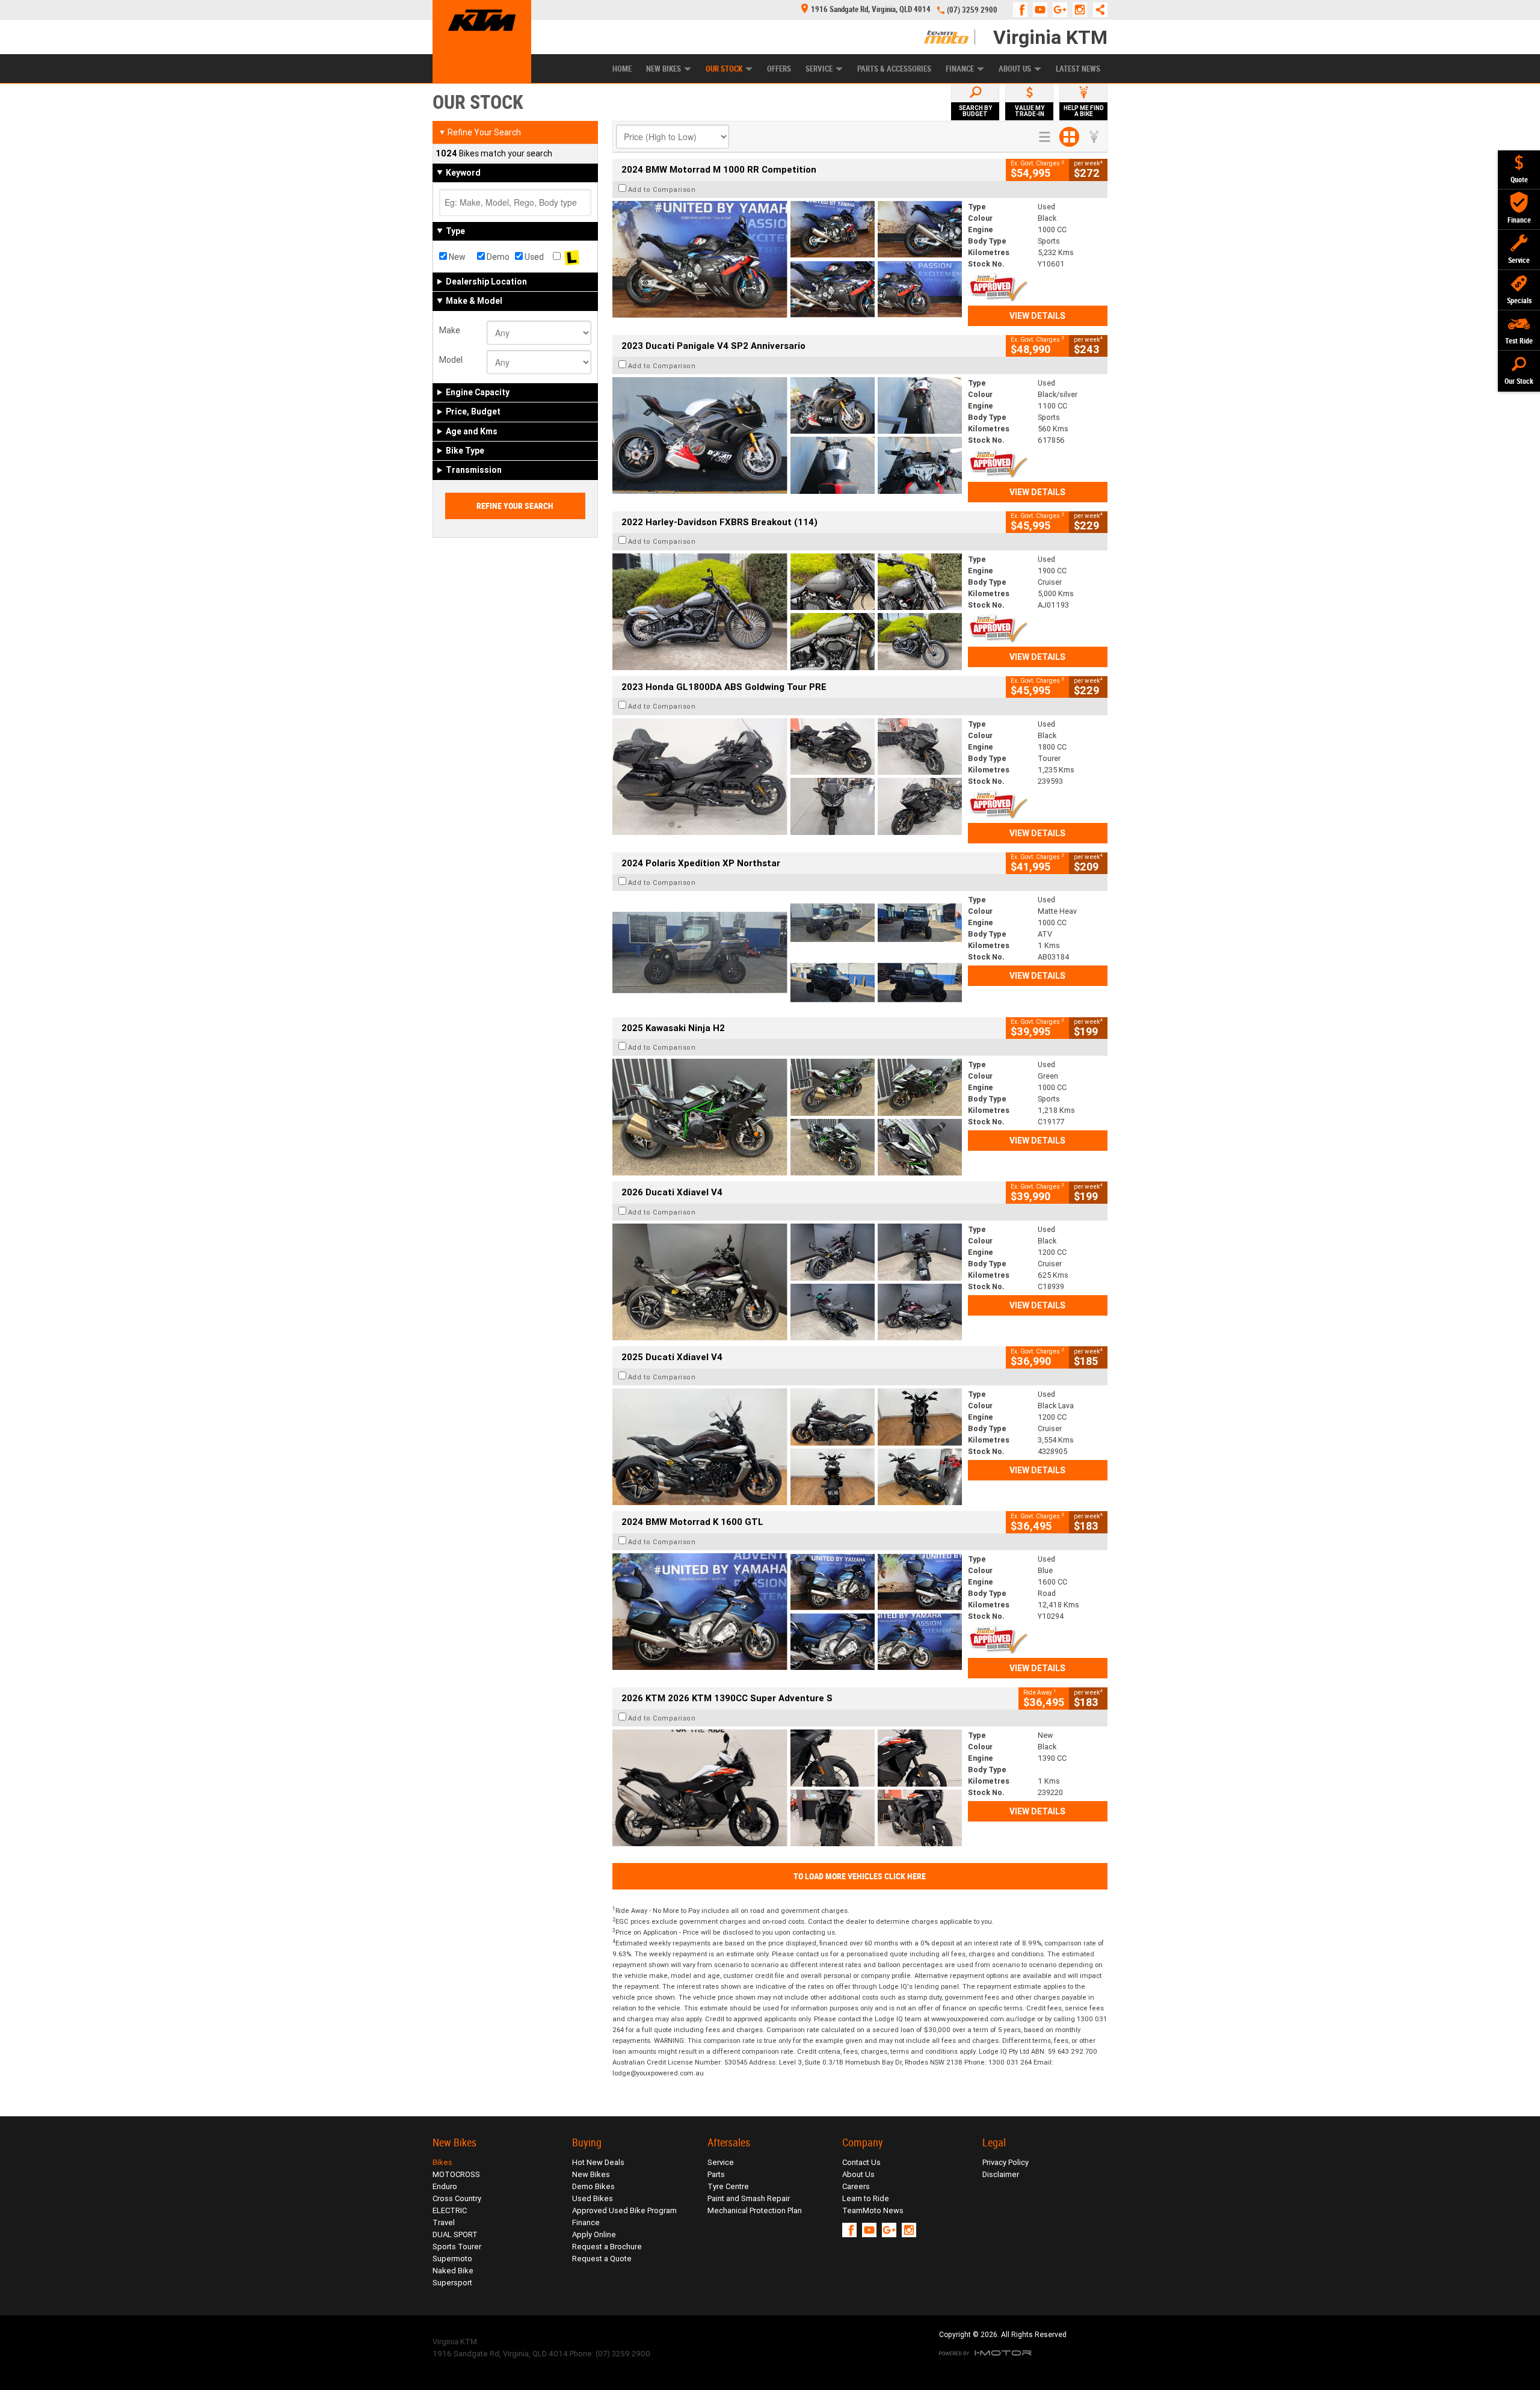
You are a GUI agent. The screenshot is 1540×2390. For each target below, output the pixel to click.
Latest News (1078, 69)
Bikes (442, 2162)
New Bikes (664, 69)
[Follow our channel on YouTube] (1043, 10)
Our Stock (724, 69)
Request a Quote (602, 2259)
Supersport (452, 2283)
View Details (1037, 316)
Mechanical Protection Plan (755, 2210)
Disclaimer (1001, 2174)
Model (451, 360)
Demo (497, 257)
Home (622, 69)
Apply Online (594, 2234)
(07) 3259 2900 (972, 10)
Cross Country (457, 2198)
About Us (1015, 69)
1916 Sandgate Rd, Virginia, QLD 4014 (871, 9)
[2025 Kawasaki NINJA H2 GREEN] (787, 1117)
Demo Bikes (593, 2186)
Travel (444, 2222)
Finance (960, 69)
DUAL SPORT (455, 2234)
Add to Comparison (662, 189)
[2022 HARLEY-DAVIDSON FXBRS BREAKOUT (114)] (787, 612)
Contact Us (861, 2162)
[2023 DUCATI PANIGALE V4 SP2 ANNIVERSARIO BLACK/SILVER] (787, 436)
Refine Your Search (480, 132)
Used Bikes (593, 2198)
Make (450, 330)
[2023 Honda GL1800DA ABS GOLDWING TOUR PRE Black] (787, 777)
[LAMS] (572, 257)
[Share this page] (1097, 10)
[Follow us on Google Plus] (1063, 10)
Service (819, 69)
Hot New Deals (598, 2162)
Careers (856, 2186)
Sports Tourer (457, 2247)
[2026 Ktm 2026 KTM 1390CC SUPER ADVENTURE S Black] (787, 1788)
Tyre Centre (728, 2186)
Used (533, 257)
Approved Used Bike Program (624, 2210)
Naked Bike (453, 2271)
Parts (716, 2174)
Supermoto (452, 2259)
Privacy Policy (1006, 2162)
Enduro (445, 2186)
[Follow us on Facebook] (1023, 10)
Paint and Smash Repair (749, 2198)
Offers (779, 69)
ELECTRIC (450, 2210)
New (456, 257)
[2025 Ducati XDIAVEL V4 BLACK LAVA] (787, 1447)
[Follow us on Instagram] (1083, 10)
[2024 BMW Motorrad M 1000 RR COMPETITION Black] (787, 259)
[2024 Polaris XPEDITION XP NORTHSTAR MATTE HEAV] (787, 952)
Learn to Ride (866, 2198)
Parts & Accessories (894, 69)
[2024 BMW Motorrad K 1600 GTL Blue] (787, 1612)
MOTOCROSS (456, 2174)
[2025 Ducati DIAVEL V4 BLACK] (787, 1282)
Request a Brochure (607, 2247)
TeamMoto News (873, 2210)
